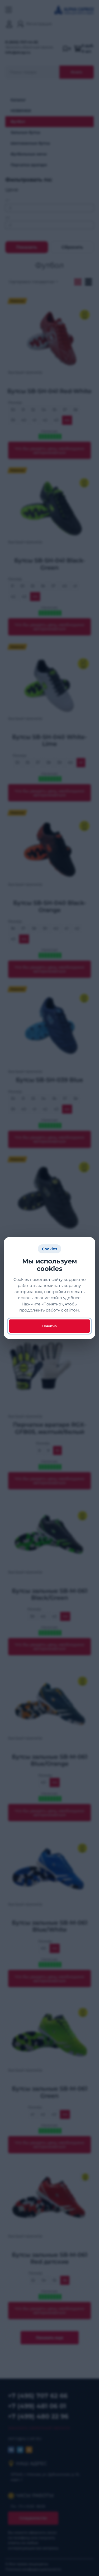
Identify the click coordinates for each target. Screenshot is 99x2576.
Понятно (49, 1326)
